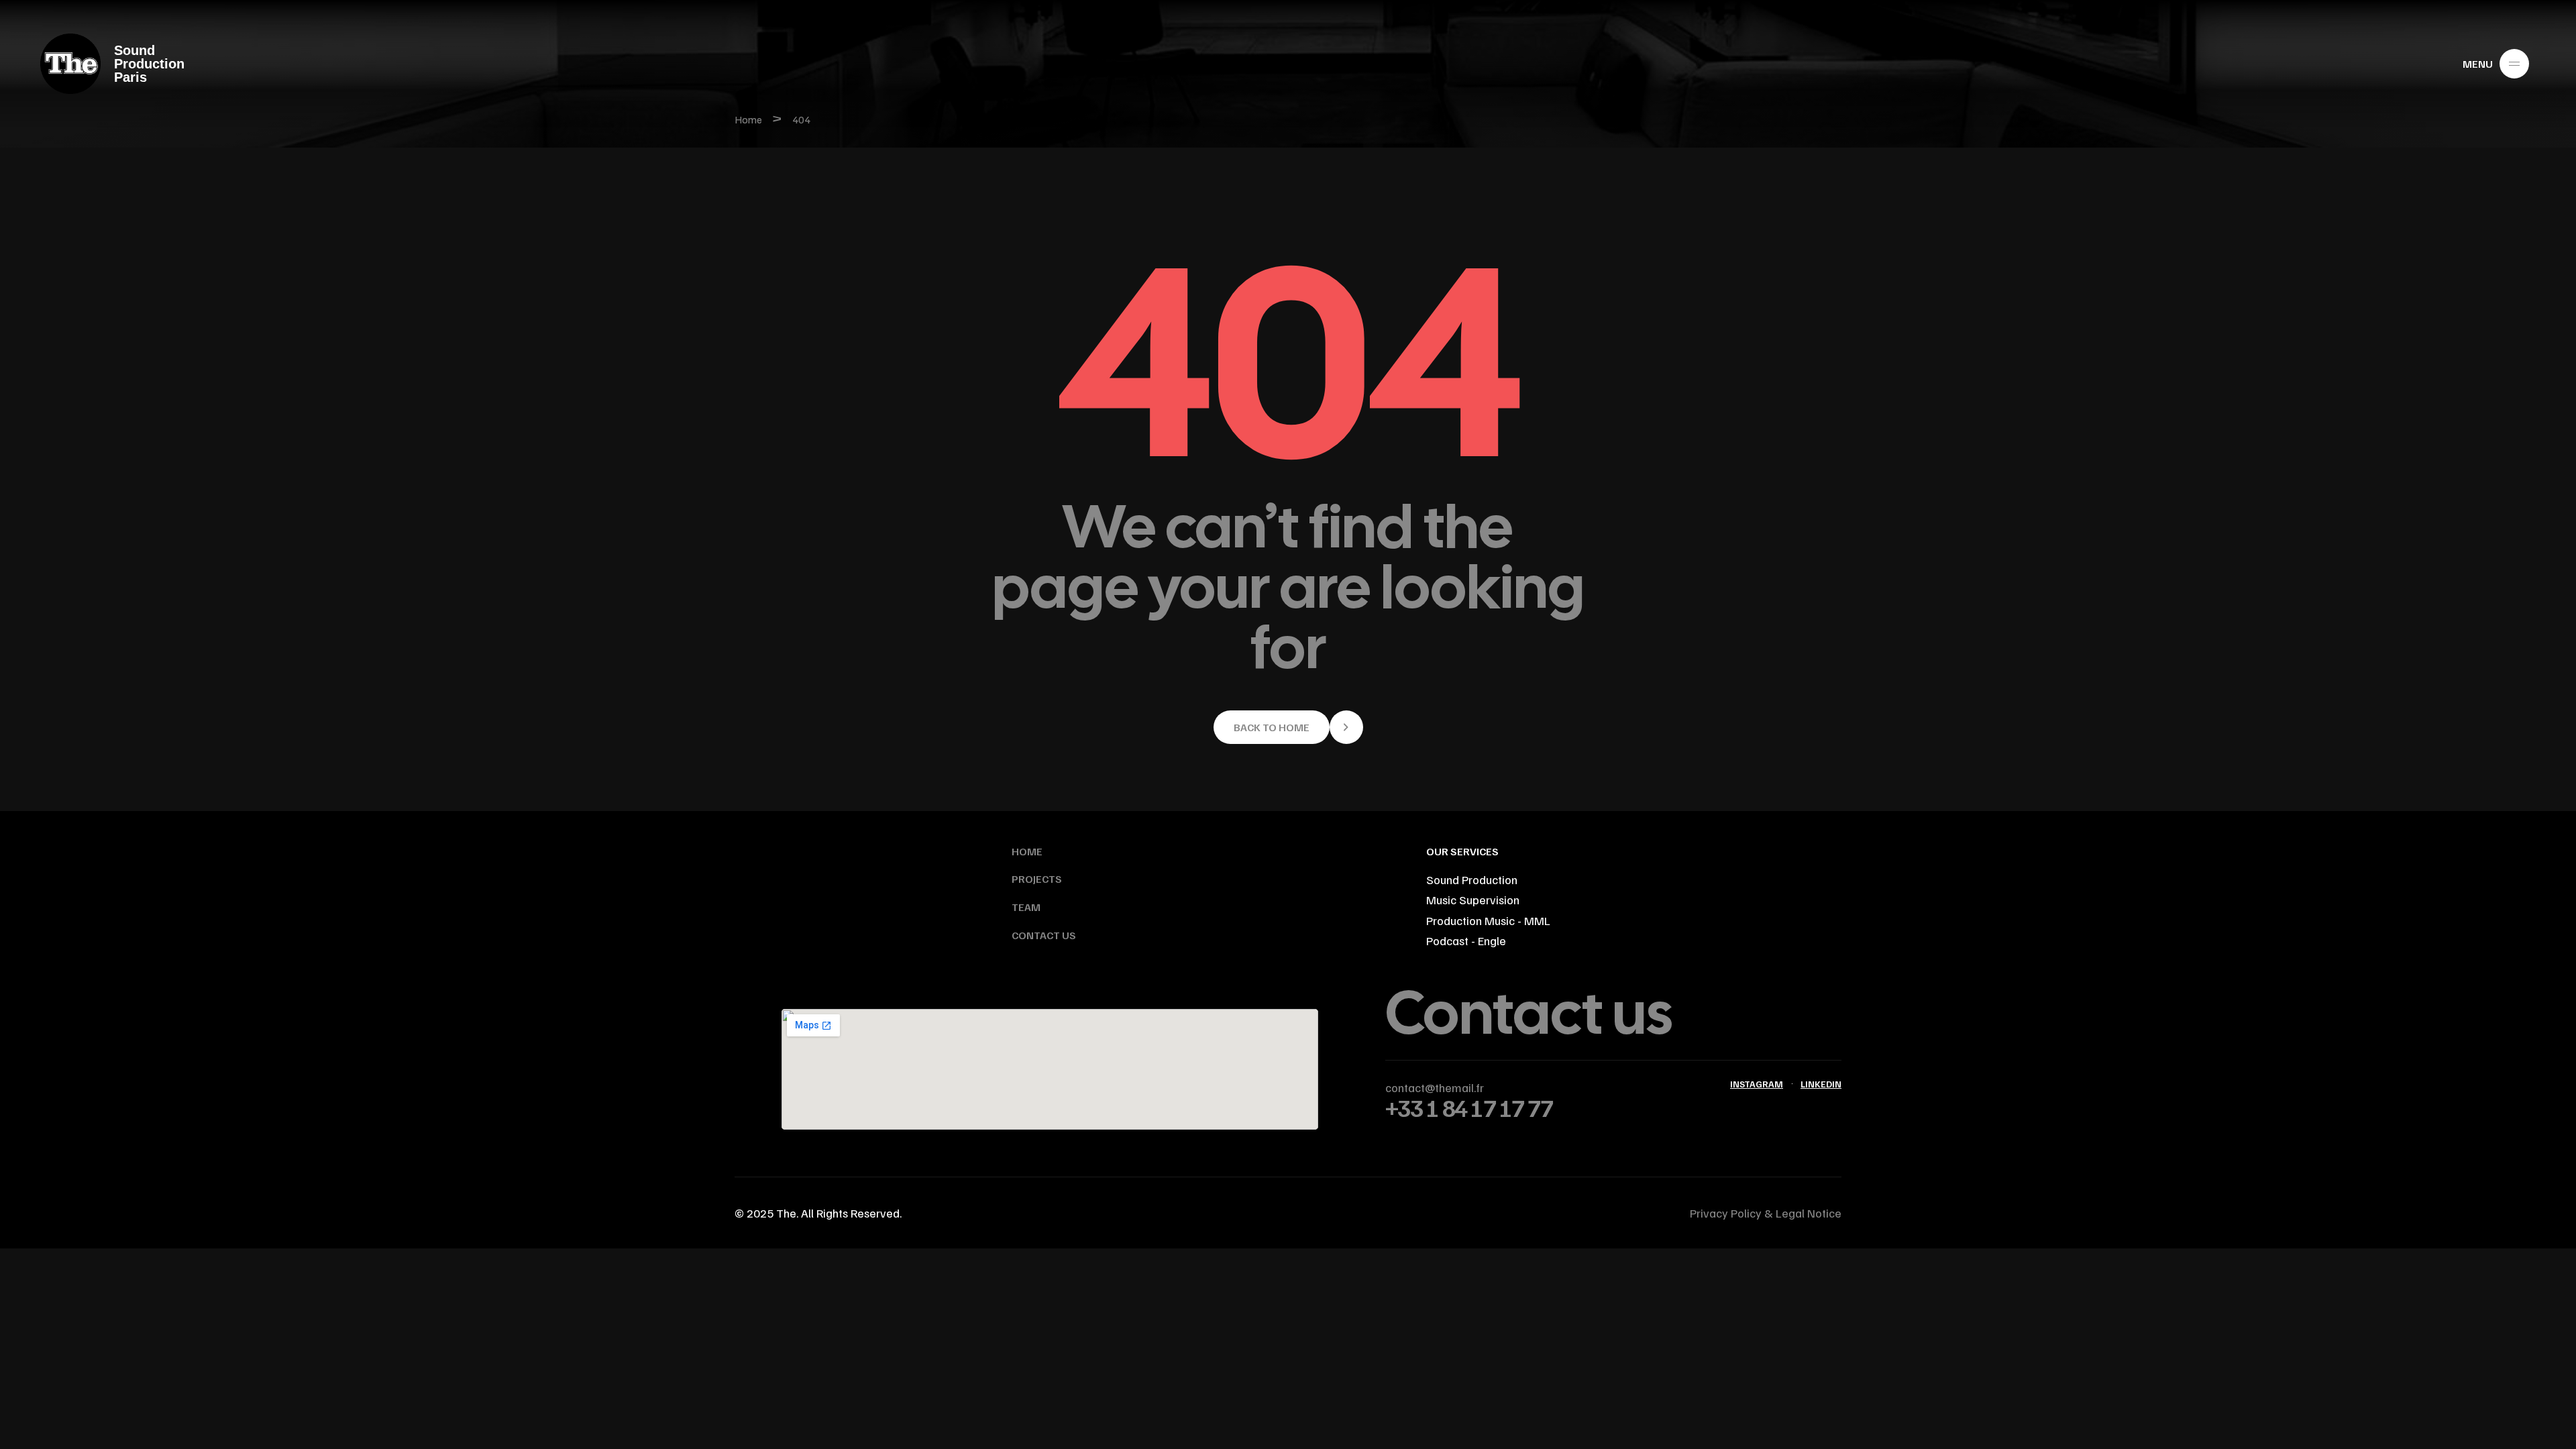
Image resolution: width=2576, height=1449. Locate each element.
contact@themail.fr (1435, 1087)
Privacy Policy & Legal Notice (1766, 1213)
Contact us (1529, 1013)
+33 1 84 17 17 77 (1469, 1107)
